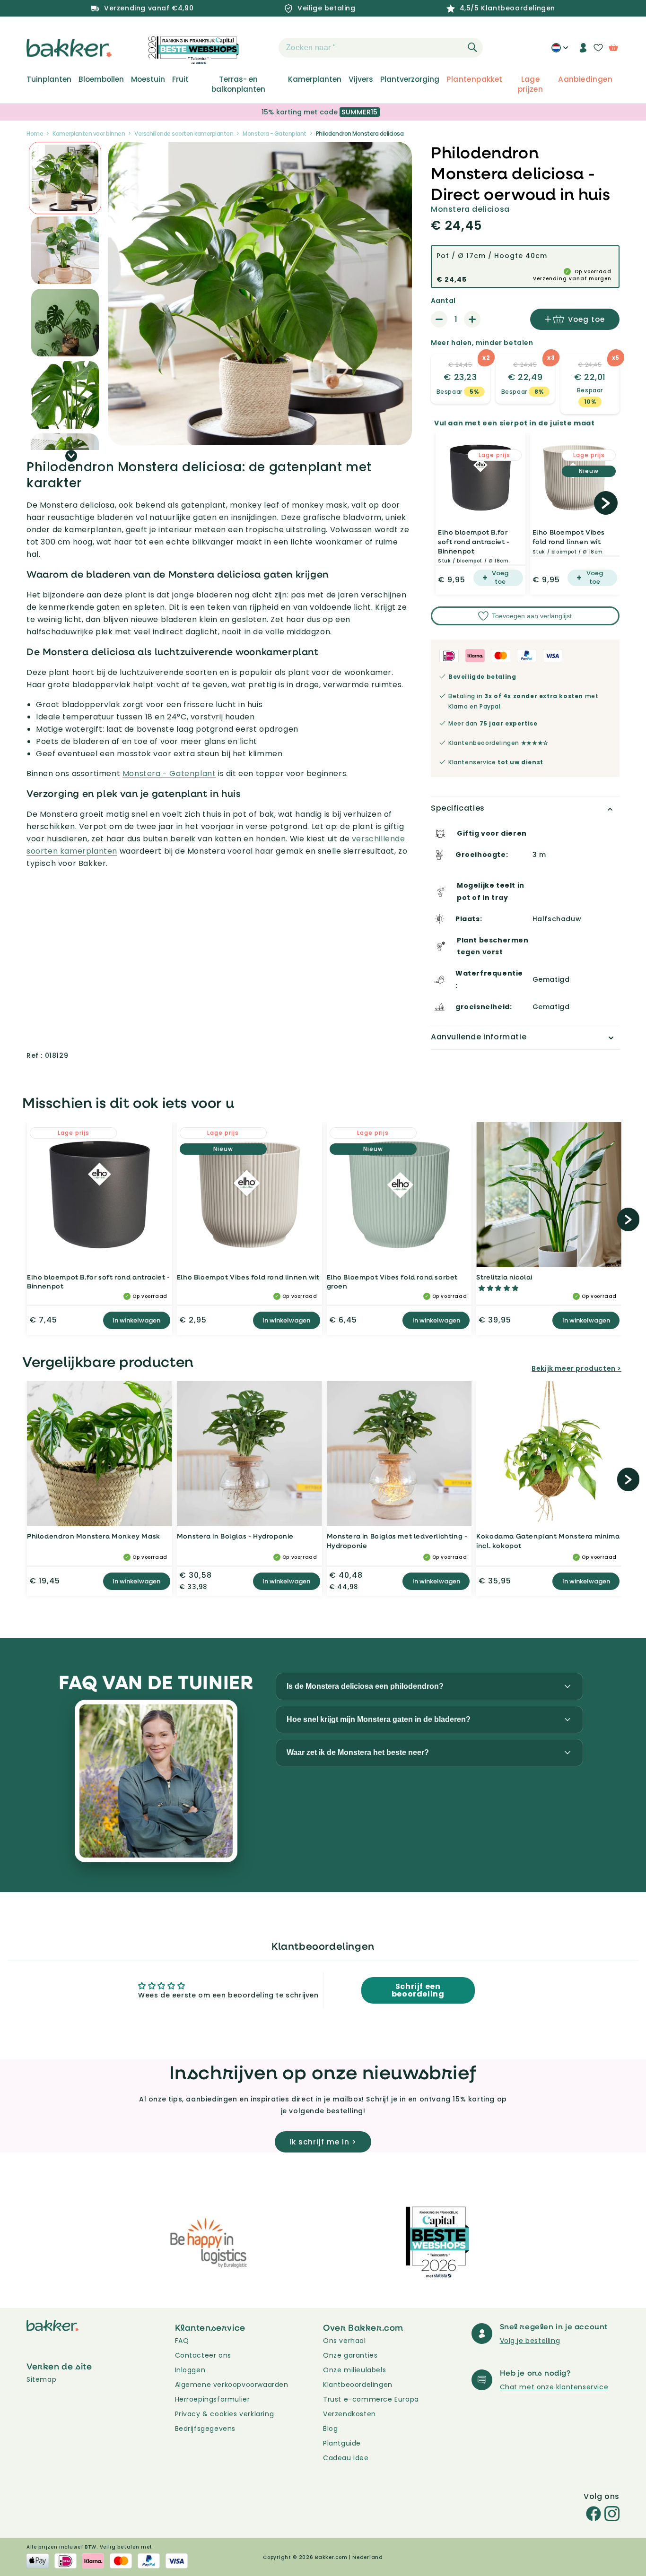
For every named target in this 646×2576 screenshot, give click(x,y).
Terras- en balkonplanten (238, 84)
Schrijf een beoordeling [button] (418, 1990)
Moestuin (148, 79)
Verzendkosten (349, 2414)
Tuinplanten (49, 79)
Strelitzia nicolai (504, 1277)
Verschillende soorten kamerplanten (184, 134)
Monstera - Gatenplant (275, 134)
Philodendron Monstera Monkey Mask (94, 1536)
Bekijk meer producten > (576, 1368)
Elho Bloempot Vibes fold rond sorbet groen (393, 1282)
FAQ (182, 2341)
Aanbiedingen (585, 79)
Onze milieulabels (354, 2370)
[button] (262, 48)
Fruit (180, 79)
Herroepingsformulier (213, 2399)
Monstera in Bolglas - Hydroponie (235, 1536)
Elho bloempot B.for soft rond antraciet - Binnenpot (474, 541)
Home (35, 134)
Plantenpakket (474, 79)
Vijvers (361, 79)
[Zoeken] (472, 47)
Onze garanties (350, 2355)
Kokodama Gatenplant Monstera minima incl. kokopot (548, 1541)
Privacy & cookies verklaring (225, 2414)
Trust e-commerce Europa (372, 2399)
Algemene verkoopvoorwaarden (232, 2385)
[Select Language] (560, 51)
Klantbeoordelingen (358, 2385)
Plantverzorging (410, 79)
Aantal (443, 301)
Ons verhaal (345, 2341)
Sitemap (41, 2379)
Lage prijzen (531, 84)
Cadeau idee (346, 2458)
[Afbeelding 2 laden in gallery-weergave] (65, 178)
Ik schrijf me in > (323, 2142)
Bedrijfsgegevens (205, 2429)
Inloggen (190, 2370)
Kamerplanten (315, 79)
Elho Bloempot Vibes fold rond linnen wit (569, 537)
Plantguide (342, 2443)
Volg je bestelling (530, 2341)
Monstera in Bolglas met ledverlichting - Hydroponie (397, 1541)
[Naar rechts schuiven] (71, 456)
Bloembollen (101, 79)
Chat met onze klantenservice (554, 2387)
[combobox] (381, 48)
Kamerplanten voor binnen (89, 134)
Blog (330, 2429)
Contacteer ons (203, 2355)
